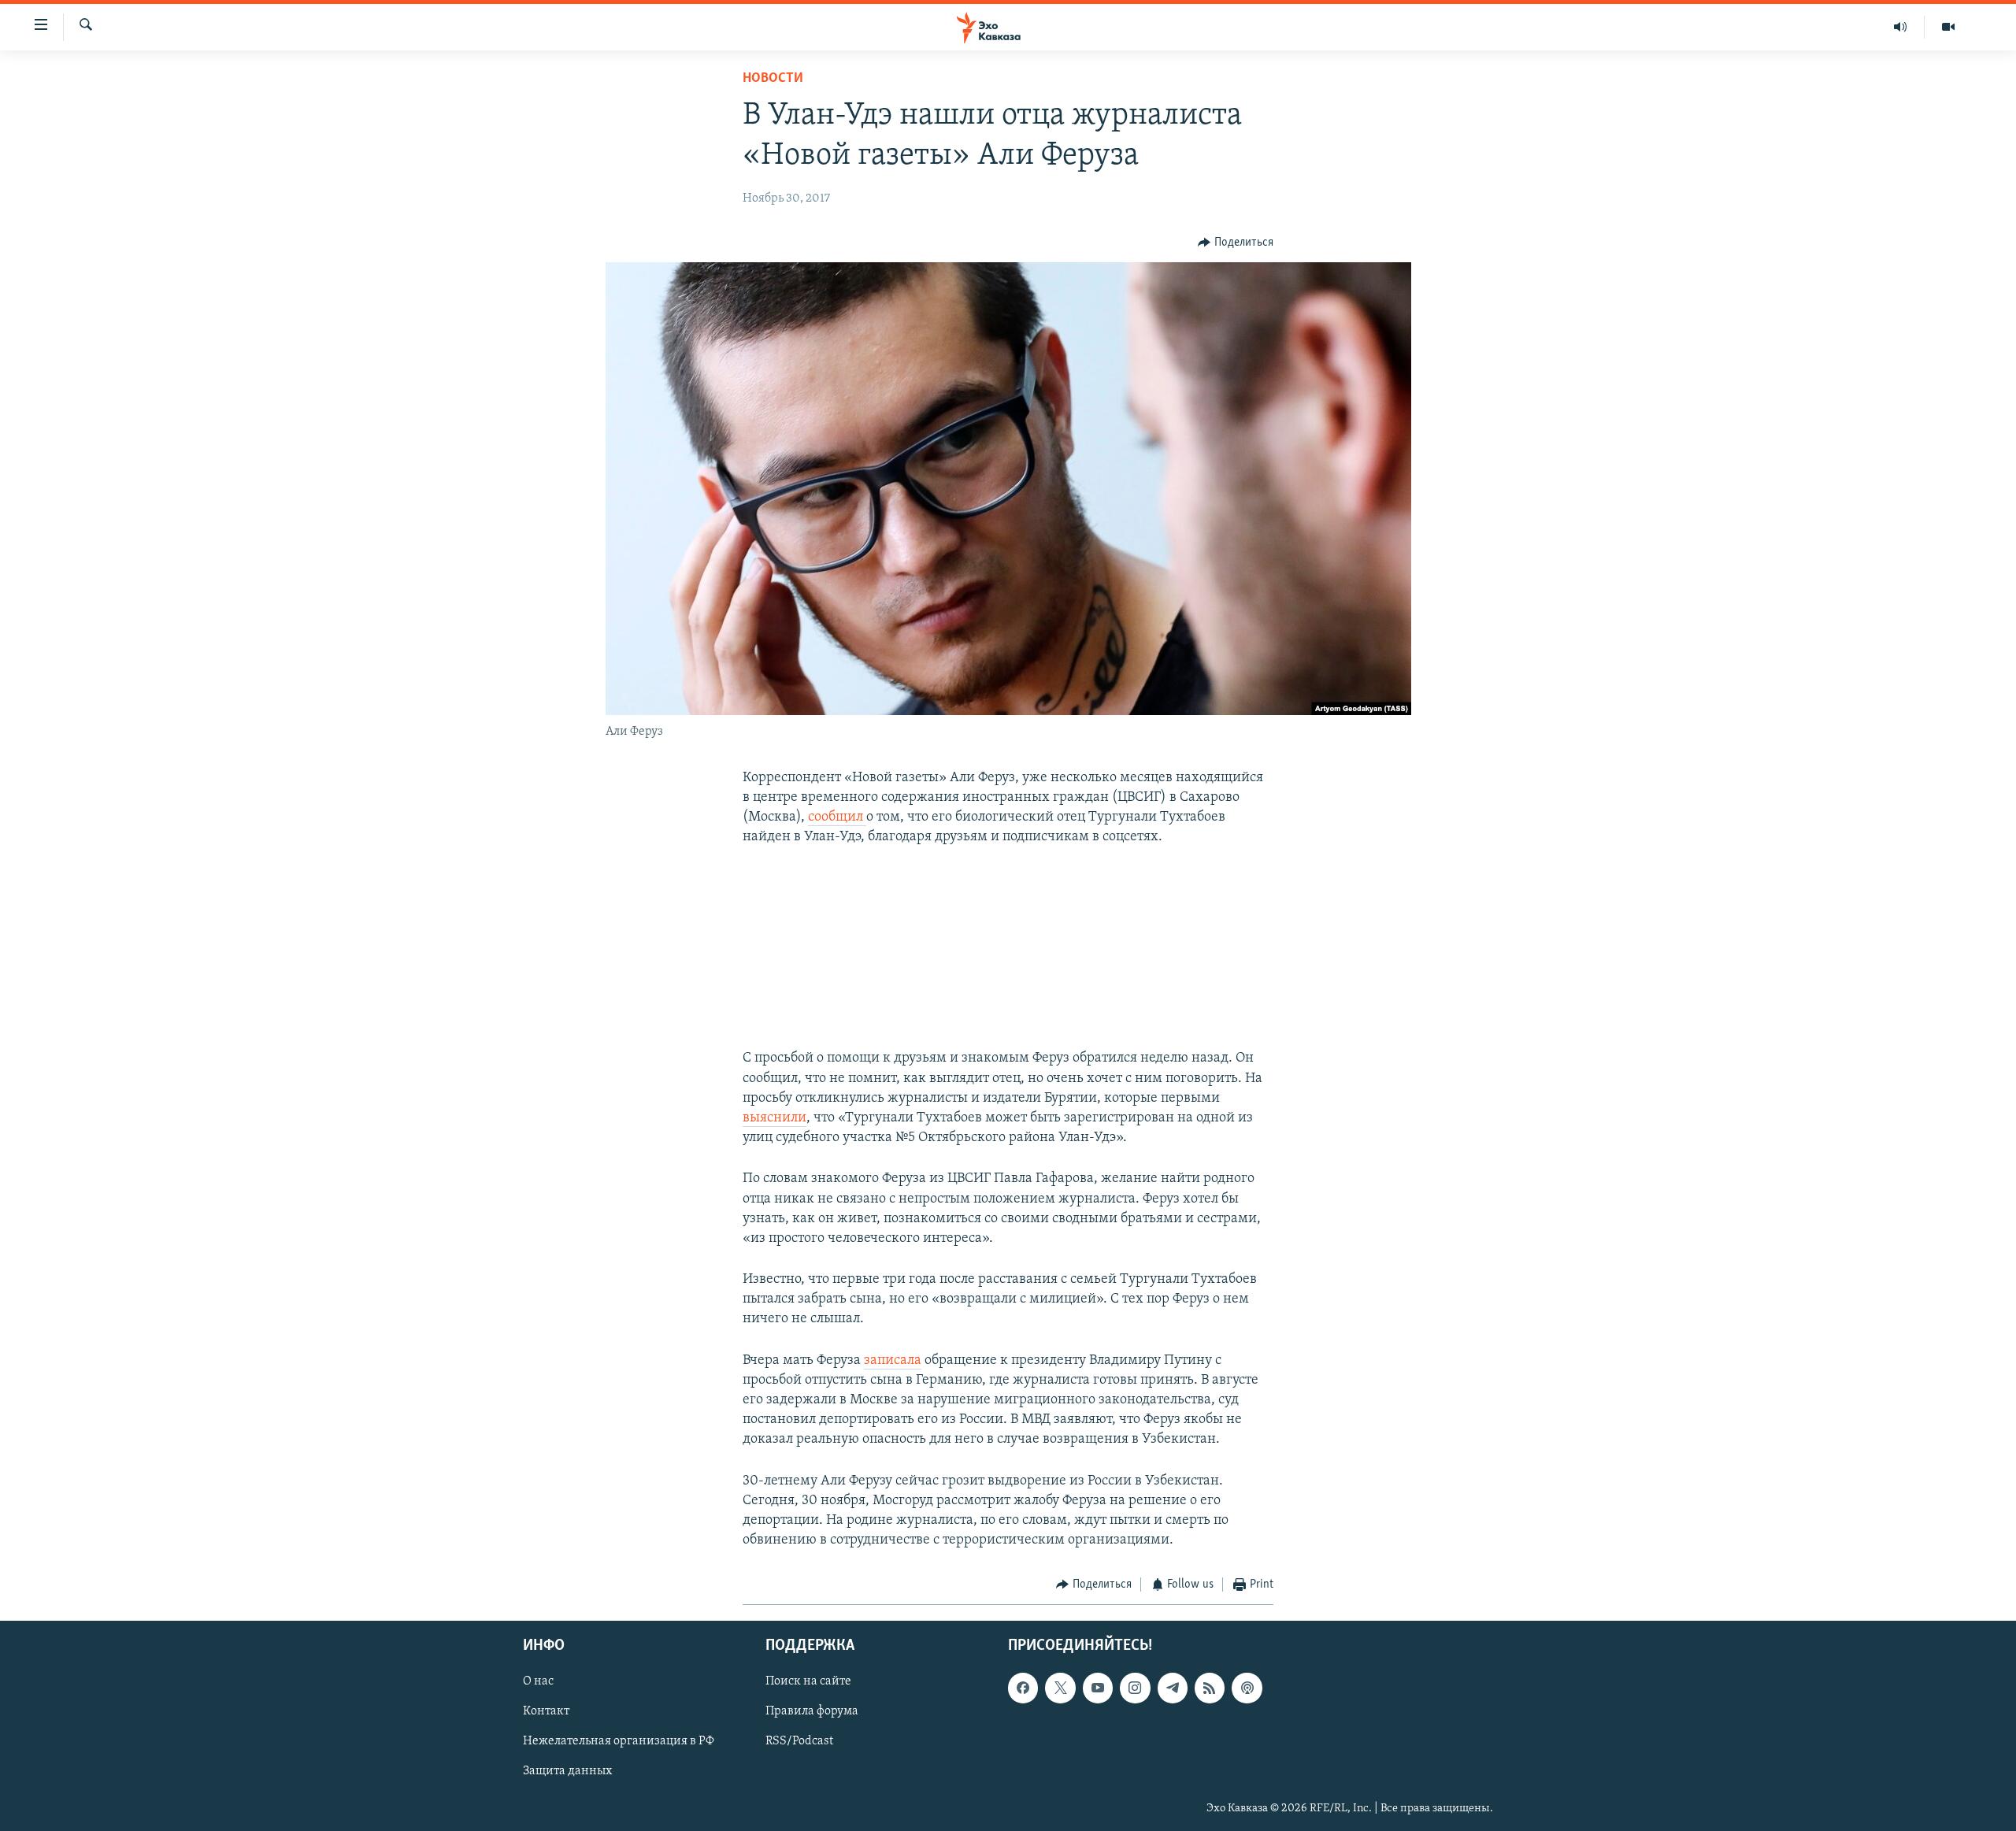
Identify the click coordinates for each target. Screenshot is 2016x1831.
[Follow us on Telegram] (1173, 1688)
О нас (538, 1681)
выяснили (775, 1118)
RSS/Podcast (799, 1741)
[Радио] (1901, 27)
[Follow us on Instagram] (1135, 1688)
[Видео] (1948, 27)
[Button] (1236, 243)
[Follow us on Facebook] (1023, 1688)
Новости (773, 79)
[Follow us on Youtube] (1098, 1688)
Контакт (546, 1711)
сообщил (837, 817)
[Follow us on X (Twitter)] (1060, 1688)
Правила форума (812, 1711)
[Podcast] (1247, 1688)
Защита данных (567, 1771)
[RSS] (1210, 1688)
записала (893, 1361)
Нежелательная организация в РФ (619, 1741)
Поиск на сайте (808, 1681)
